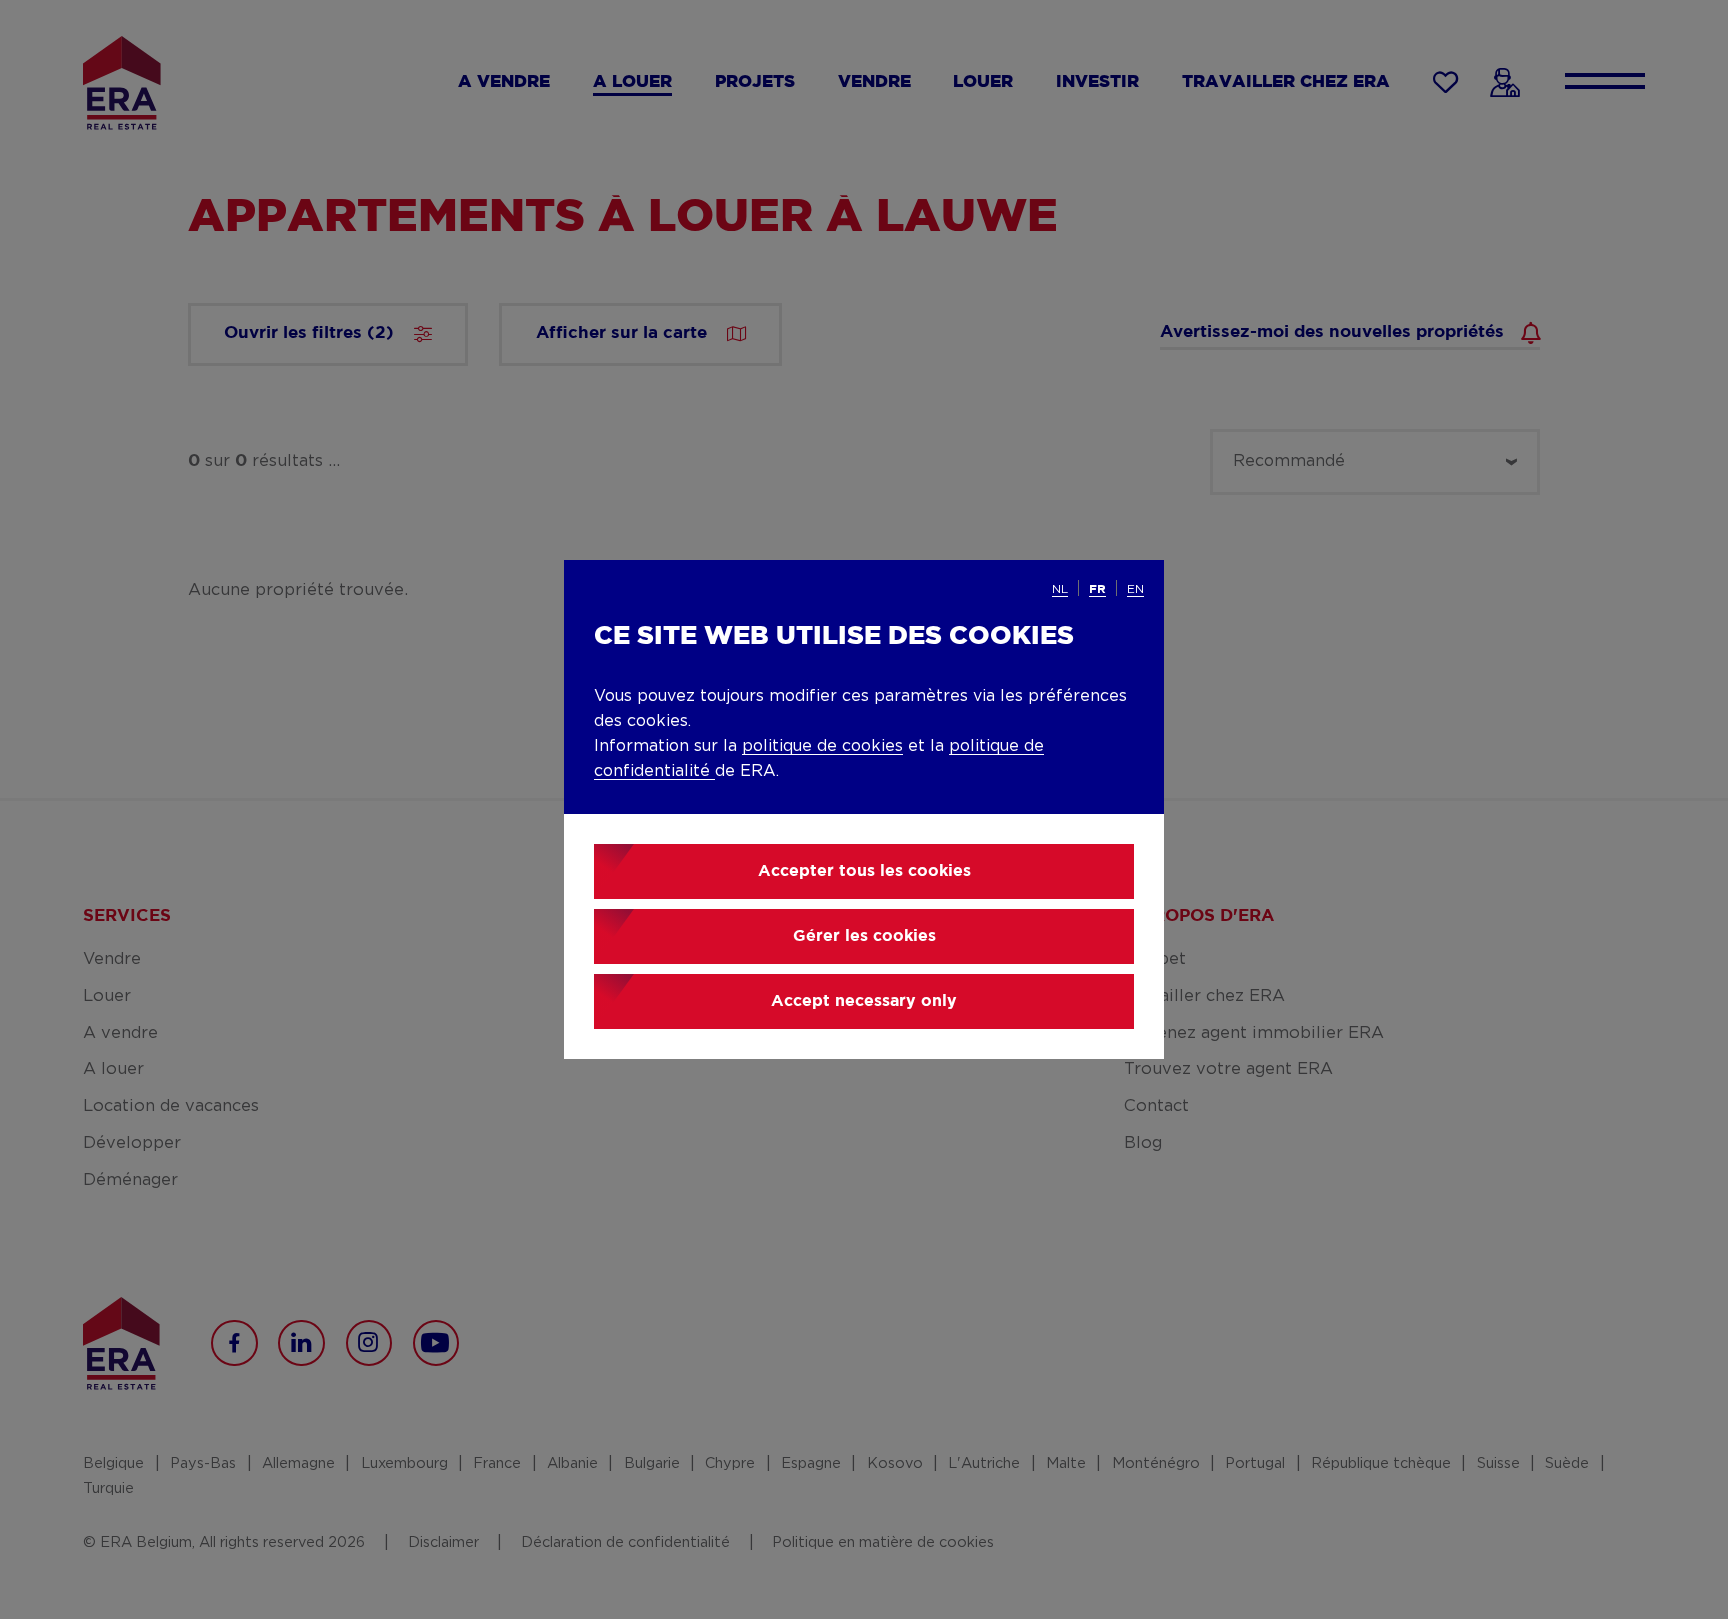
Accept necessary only (864, 1001)
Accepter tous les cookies (864, 871)
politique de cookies (822, 746)
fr (1097, 589)
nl (1060, 589)
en (1135, 589)
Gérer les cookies (864, 936)
